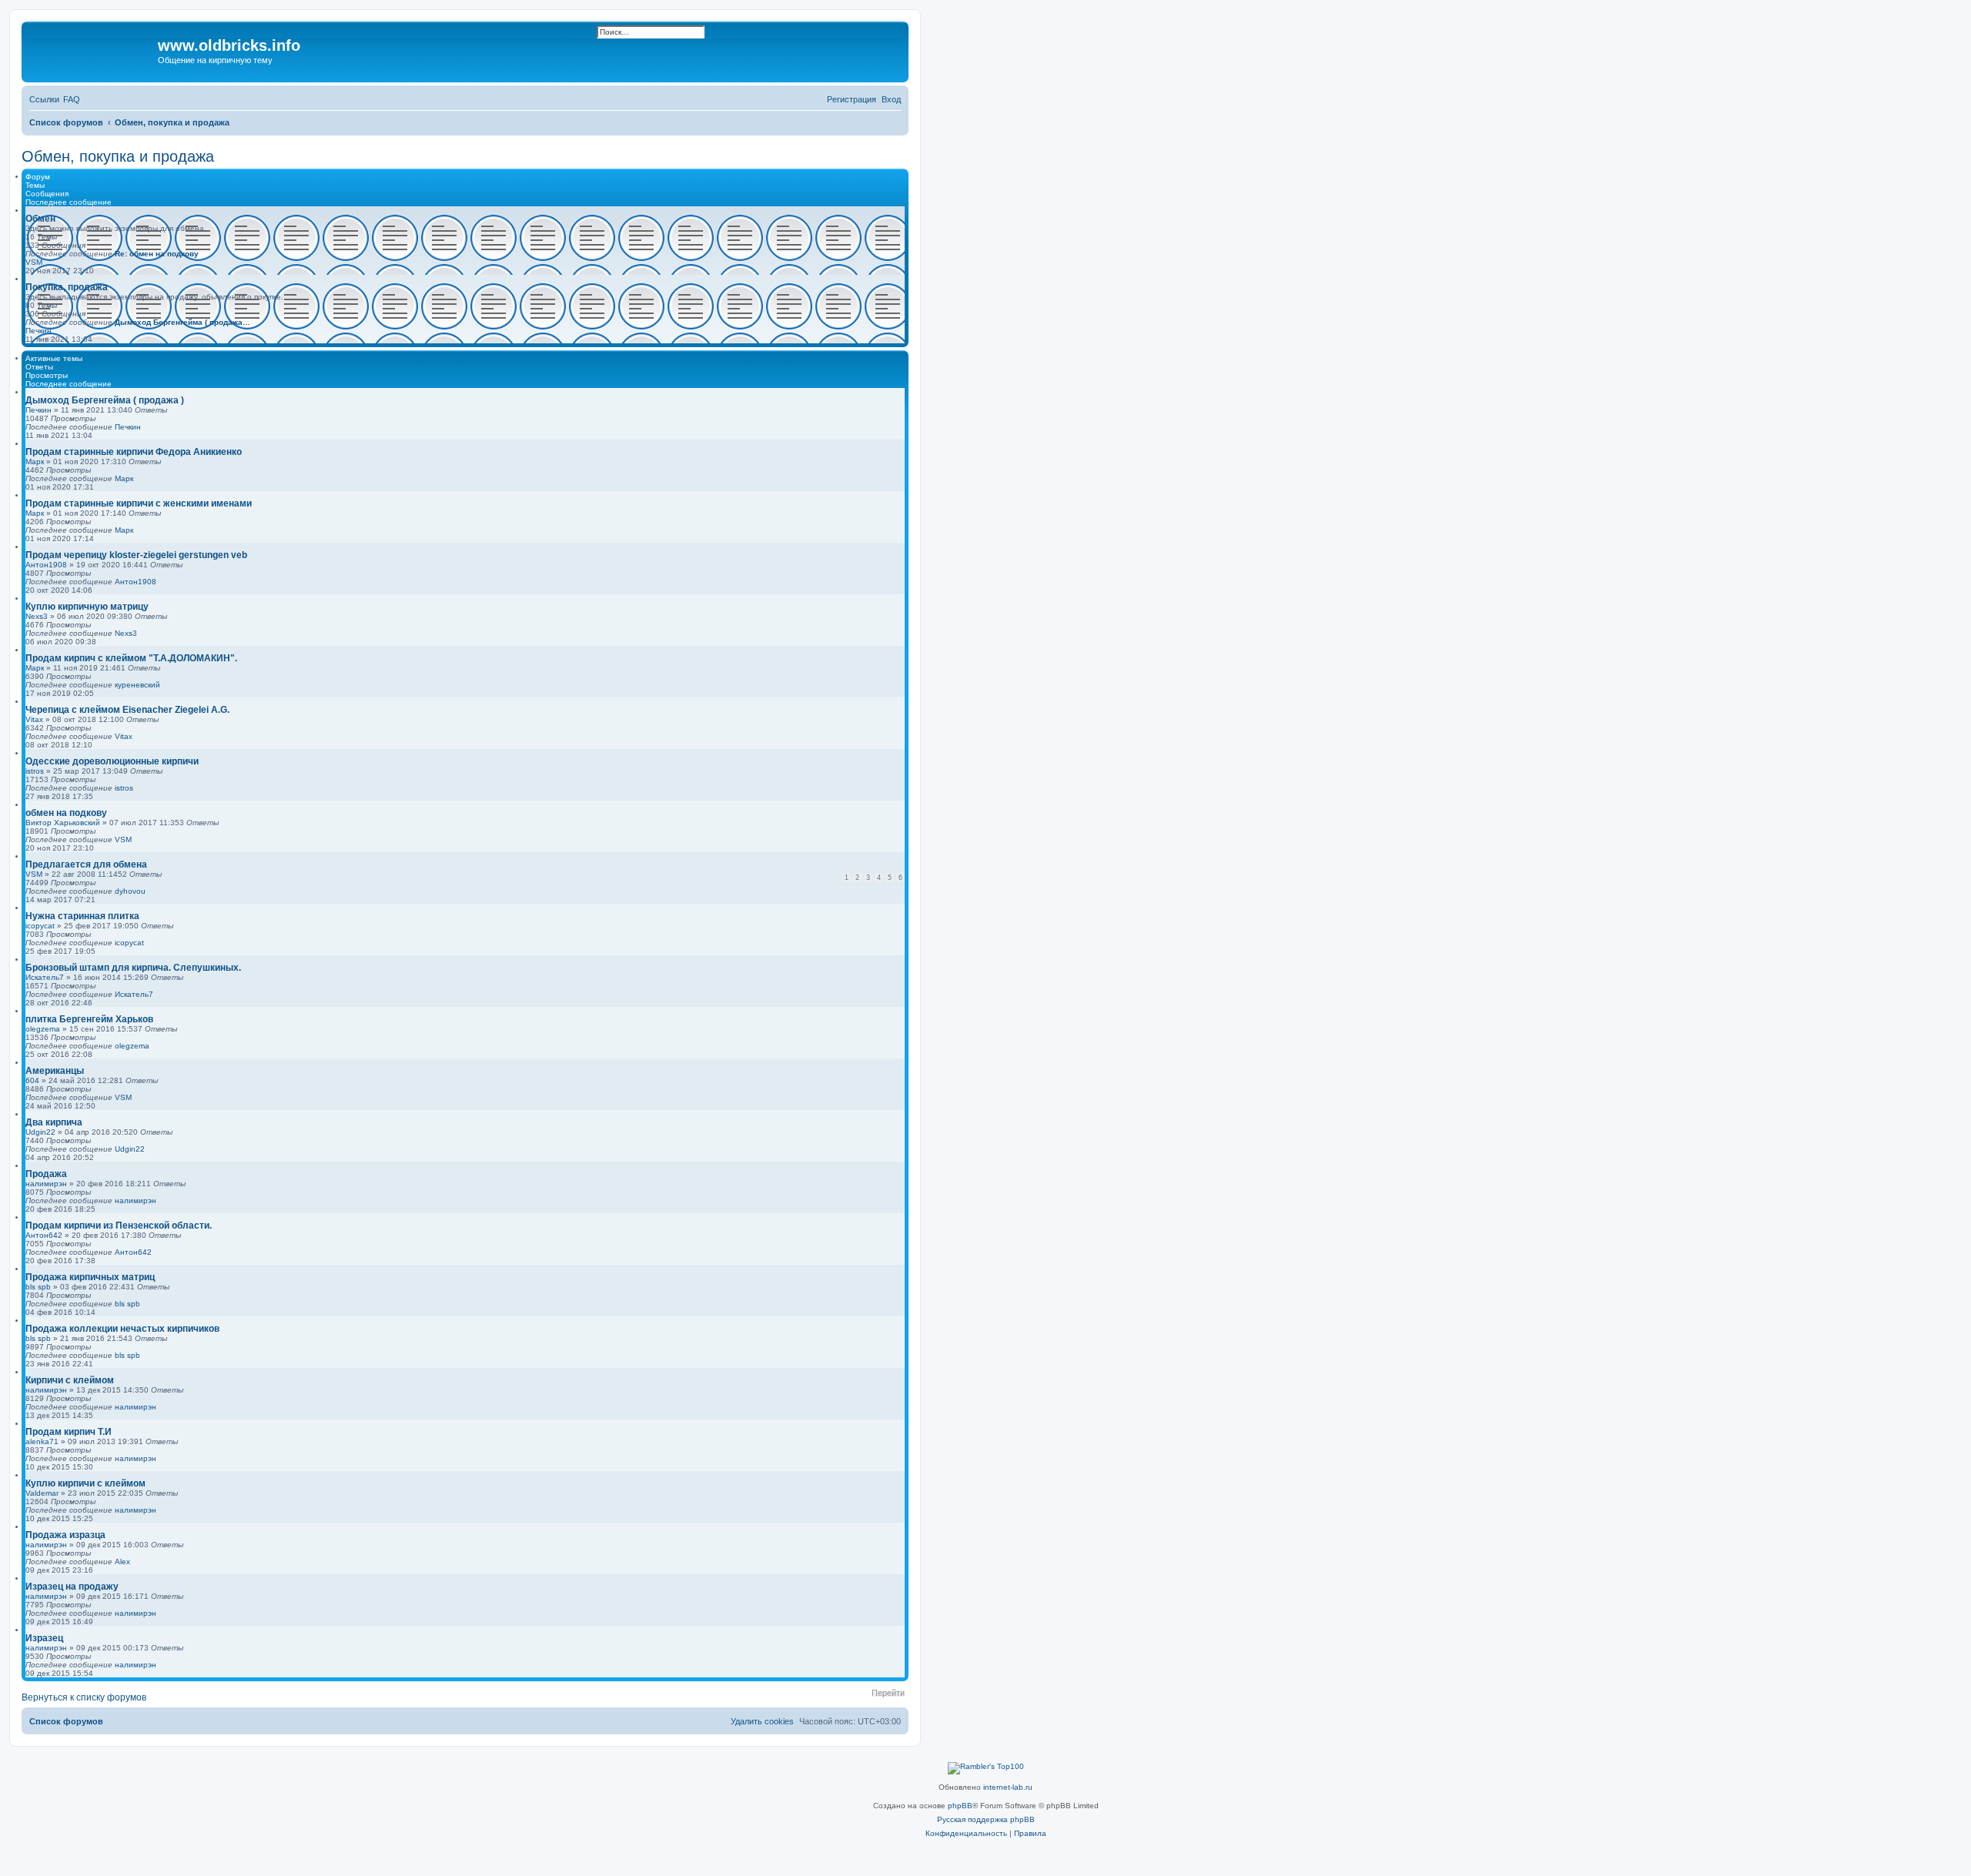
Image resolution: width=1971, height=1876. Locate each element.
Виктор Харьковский (63, 823)
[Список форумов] (92, 50)
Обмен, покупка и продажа (118, 156)
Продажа (46, 1174)
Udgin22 (40, 1132)
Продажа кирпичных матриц (90, 1277)
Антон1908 (46, 565)
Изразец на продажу (72, 1587)
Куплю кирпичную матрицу (87, 607)
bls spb (38, 1287)
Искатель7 (45, 977)
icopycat (40, 926)
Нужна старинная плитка (82, 916)
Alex (122, 1562)
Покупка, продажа (67, 287)
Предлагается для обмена (86, 864)
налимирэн (46, 1184)
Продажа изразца (65, 1535)
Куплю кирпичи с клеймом (85, 1483)
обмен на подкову (66, 813)
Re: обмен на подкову (157, 254)
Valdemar (42, 1493)
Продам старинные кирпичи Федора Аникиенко (134, 452)
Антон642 (44, 1235)
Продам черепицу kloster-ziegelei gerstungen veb (136, 555)
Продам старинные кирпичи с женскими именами (139, 503)
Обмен (40, 219)
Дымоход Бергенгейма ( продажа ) (105, 400)
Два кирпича (54, 1122)
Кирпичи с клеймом (70, 1380)
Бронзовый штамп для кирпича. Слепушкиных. (133, 968)
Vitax (34, 719)
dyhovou (130, 891)
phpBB (960, 1806)
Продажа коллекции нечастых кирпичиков (122, 1329)
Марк (35, 461)
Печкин (38, 331)
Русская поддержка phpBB (986, 1819)
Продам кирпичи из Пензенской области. (119, 1226)
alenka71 (42, 1441)
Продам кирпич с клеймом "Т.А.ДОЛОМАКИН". (131, 658)
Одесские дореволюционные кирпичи (112, 761)
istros (35, 771)
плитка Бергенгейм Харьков (89, 1019)
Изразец (44, 1638)
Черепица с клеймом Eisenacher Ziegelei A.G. (127, 710)
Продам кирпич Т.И (69, 1432)
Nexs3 (37, 616)
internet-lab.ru (1008, 1787)
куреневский (137, 685)
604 (32, 1080)
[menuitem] (72, 99)
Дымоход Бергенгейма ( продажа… (182, 322)
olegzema (43, 1029)
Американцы (55, 1071)
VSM (34, 262)
